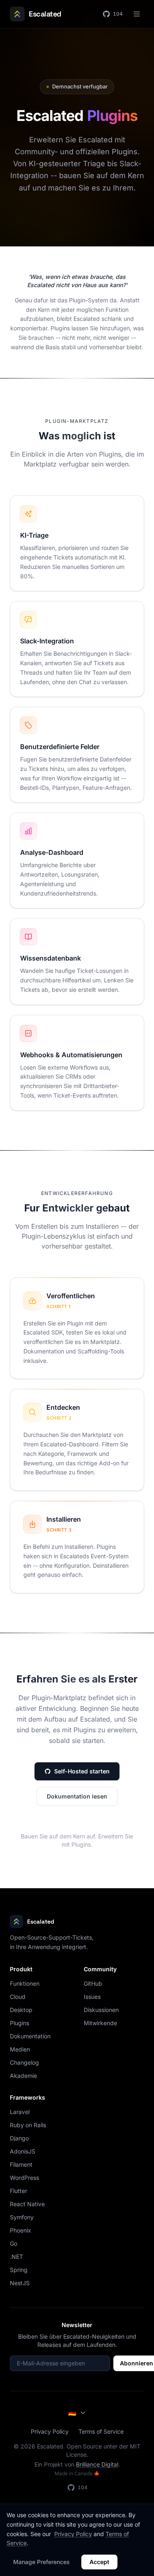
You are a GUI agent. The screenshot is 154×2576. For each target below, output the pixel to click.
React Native (27, 2204)
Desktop (21, 2010)
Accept (99, 2562)
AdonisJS (23, 2151)
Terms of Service (101, 2431)
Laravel (20, 2112)
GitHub (93, 1983)
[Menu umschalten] (137, 14)
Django (19, 2138)
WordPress (24, 2178)
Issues (92, 1997)
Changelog (24, 2062)
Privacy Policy (50, 2431)
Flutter (18, 2191)
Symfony (22, 2217)
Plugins (20, 2023)
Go (14, 2243)
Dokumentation (30, 2036)
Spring (19, 2270)
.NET (16, 2257)
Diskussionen (101, 2010)
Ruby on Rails (28, 2125)
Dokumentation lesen (77, 1796)
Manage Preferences (41, 2562)
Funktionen (25, 1983)
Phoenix (21, 2230)
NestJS (20, 2283)
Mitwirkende (100, 2023)
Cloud (18, 1997)
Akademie (23, 2076)
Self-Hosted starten (82, 1771)
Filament (21, 2164)
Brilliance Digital (97, 2464)
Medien (20, 2049)
